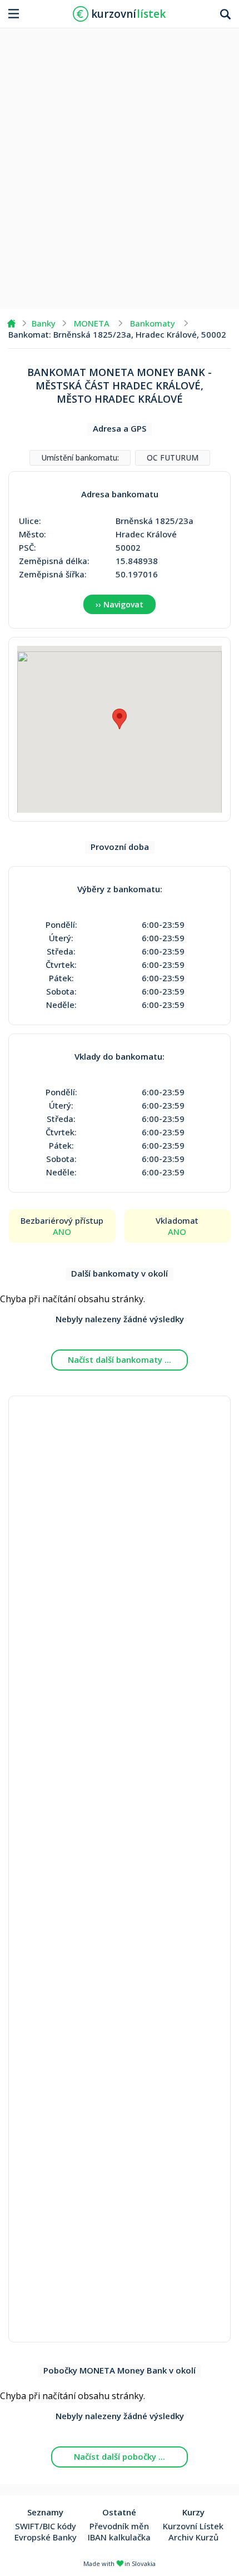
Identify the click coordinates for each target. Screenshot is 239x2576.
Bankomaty (153, 323)
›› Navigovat (120, 604)
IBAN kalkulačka (119, 2537)
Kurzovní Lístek (193, 2526)
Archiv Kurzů (193, 2537)
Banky (44, 323)
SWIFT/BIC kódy (46, 2526)
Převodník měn (119, 2526)
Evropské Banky (46, 2537)
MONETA (92, 323)
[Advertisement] (120, 165)
